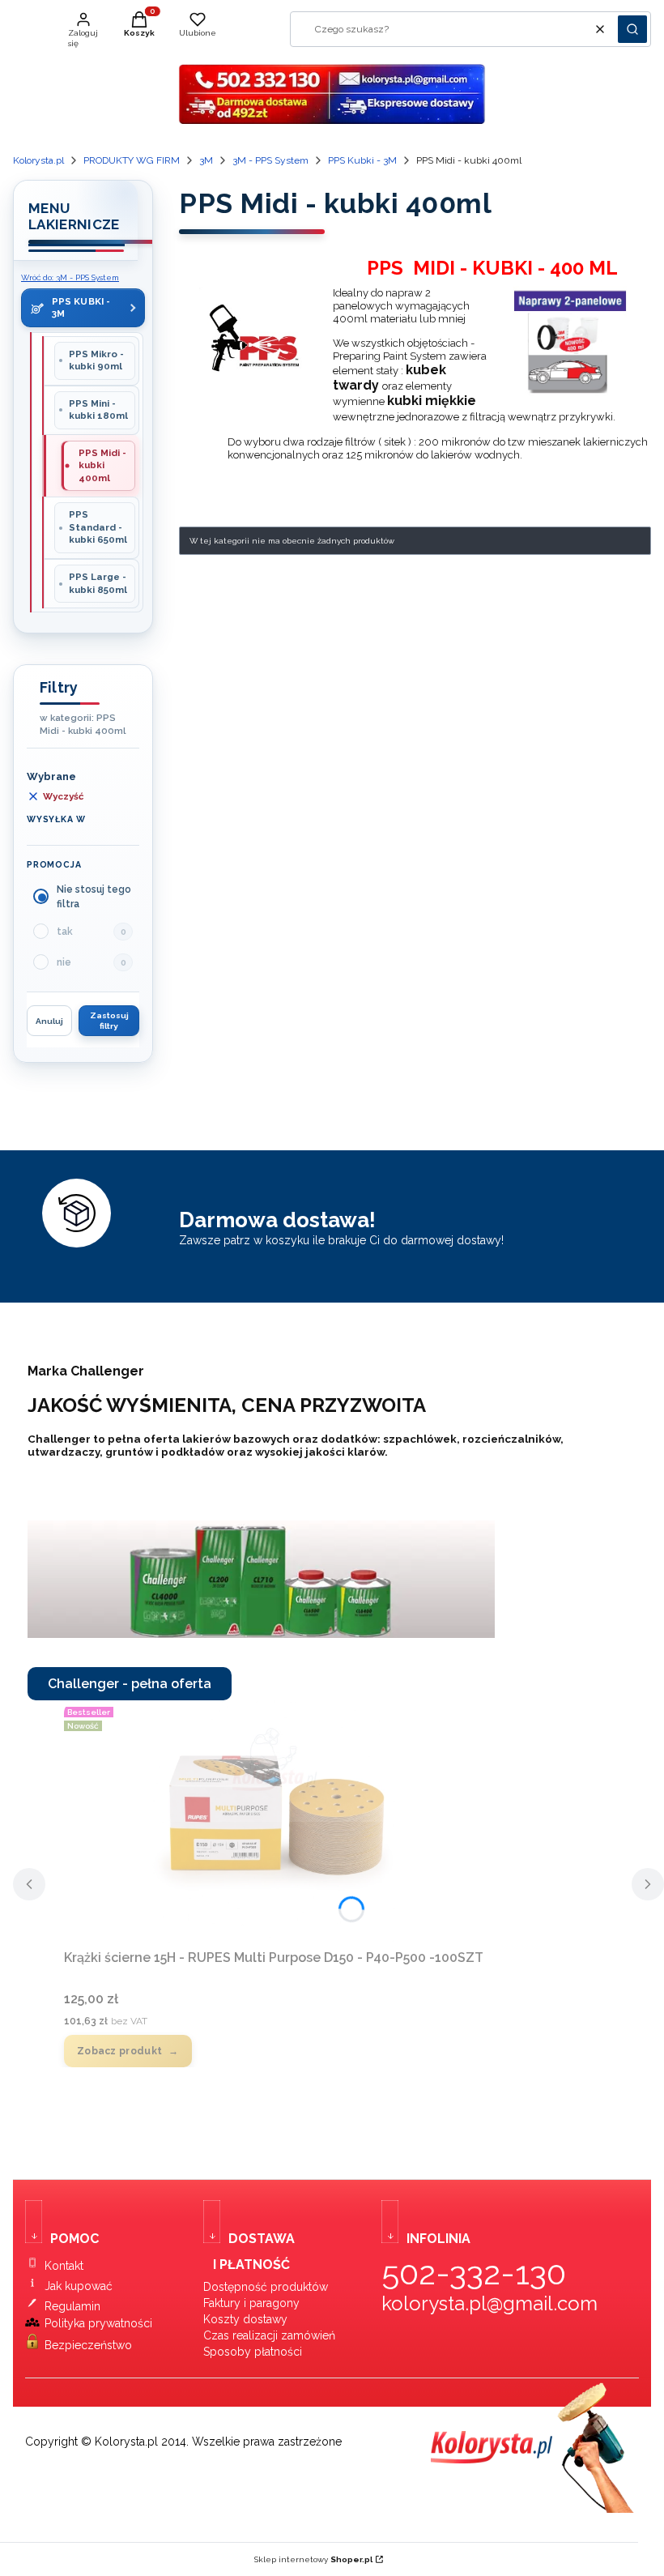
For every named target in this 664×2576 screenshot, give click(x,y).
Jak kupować (79, 2286)
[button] (632, 29)
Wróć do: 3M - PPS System (70, 277)
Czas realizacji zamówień (269, 2335)
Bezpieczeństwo (88, 2345)
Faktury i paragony (251, 2303)
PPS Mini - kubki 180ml (98, 410)
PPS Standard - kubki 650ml (98, 527)
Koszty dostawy (245, 2319)
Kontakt (64, 2266)
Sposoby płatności (253, 2352)
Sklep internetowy (313, 2559)
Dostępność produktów (266, 2287)
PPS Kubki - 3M (362, 160)
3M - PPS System (270, 160)
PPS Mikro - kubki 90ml (96, 360)
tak (65, 932)
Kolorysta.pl (38, 160)
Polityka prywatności (98, 2323)
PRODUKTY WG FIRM (132, 160)
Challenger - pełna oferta (130, 1684)
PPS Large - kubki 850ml (98, 583)
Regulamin (72, 2306)
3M (206, 160)
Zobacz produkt (119, 2051)
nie (64, 962)
